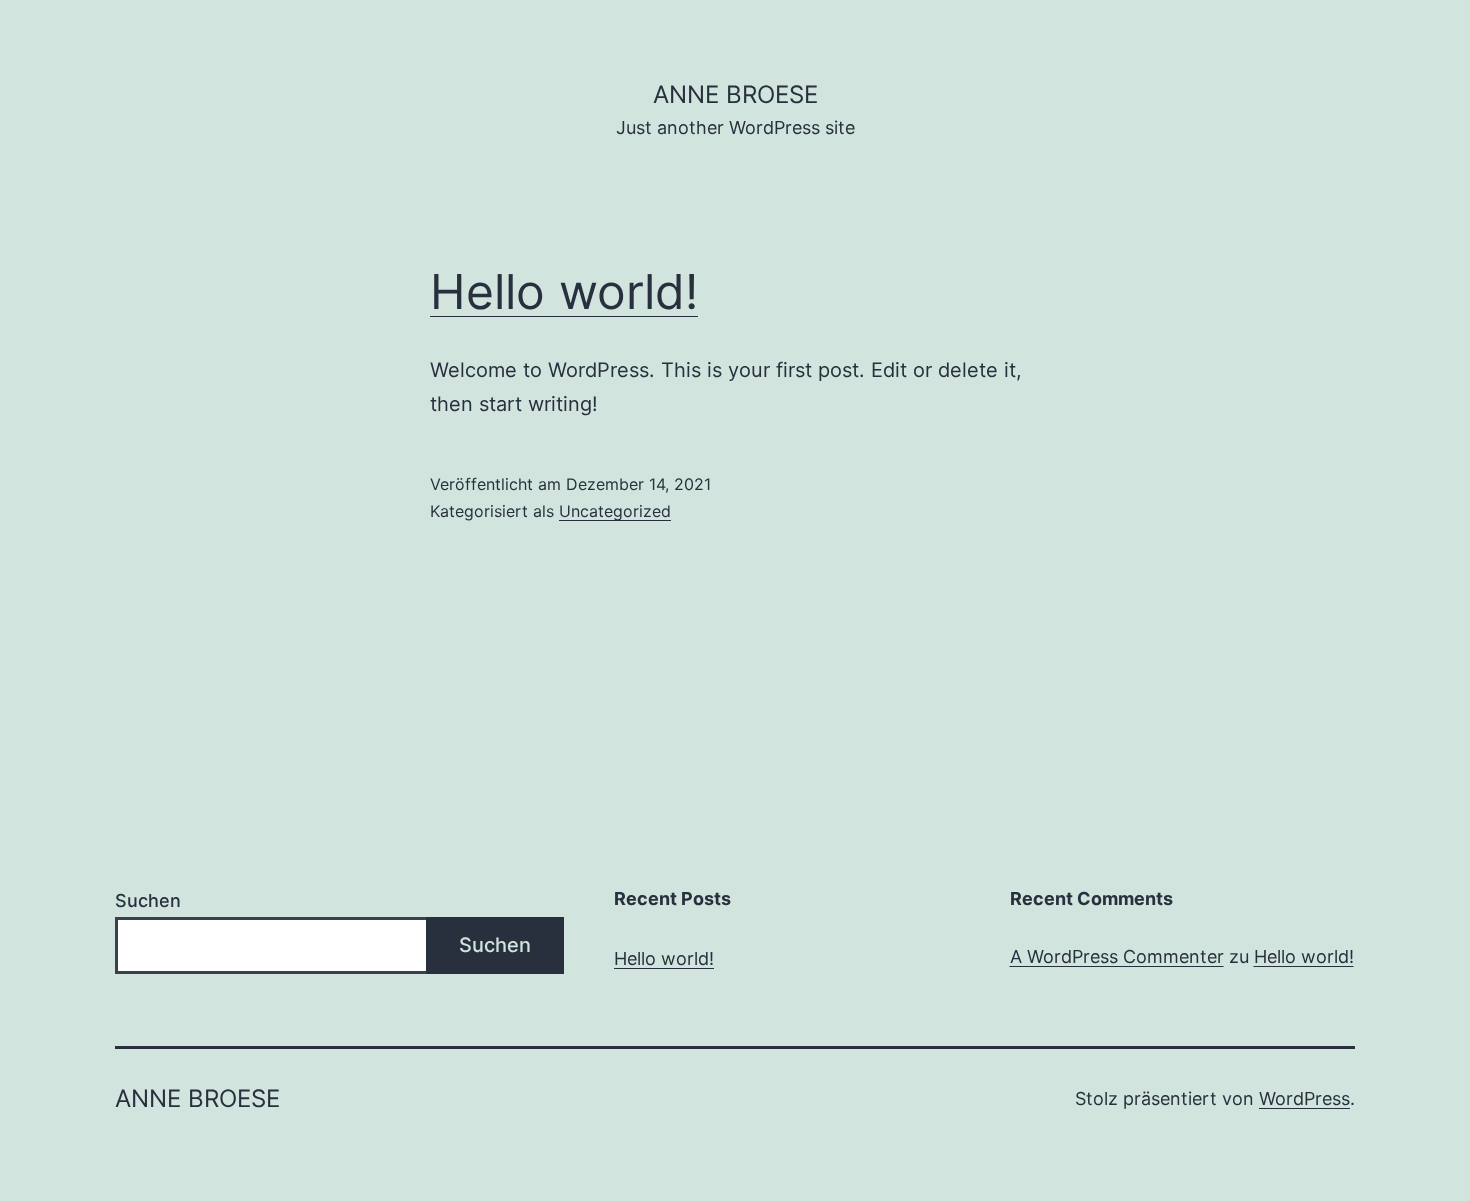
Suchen (148, 900)
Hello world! (564, 291)
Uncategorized (615, 511)
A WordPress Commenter (1117, 956)
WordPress (1304, 1098)
